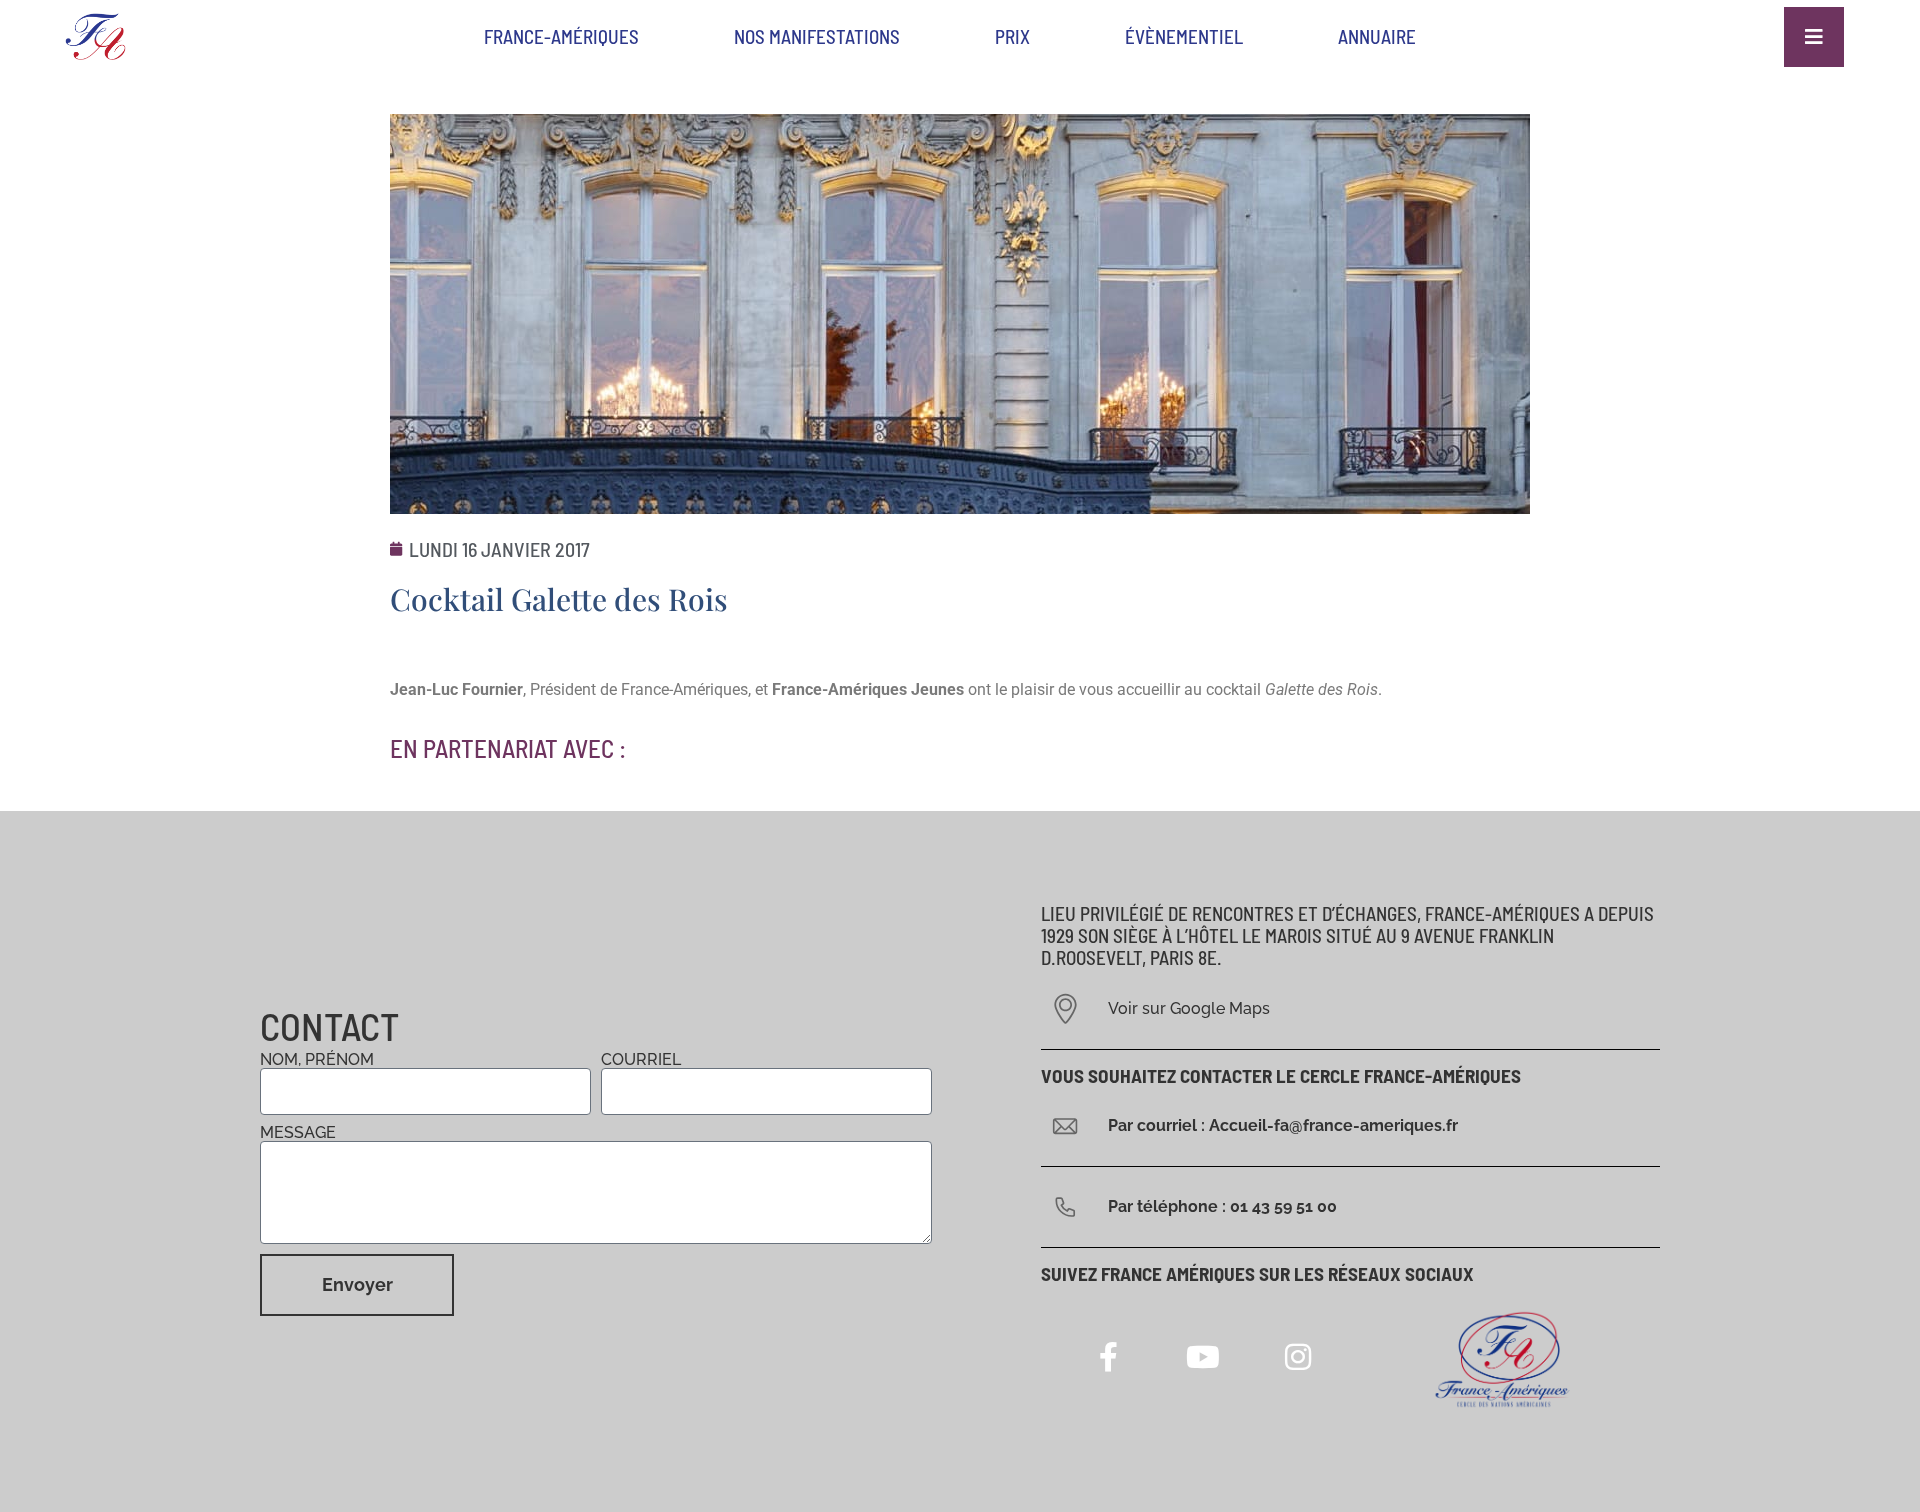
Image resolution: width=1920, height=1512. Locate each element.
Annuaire (1377, 36)
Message (298, 1133)
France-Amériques (561, 36)
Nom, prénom (317, 1060)
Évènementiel (1184, 36)
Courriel (641, 1060)
